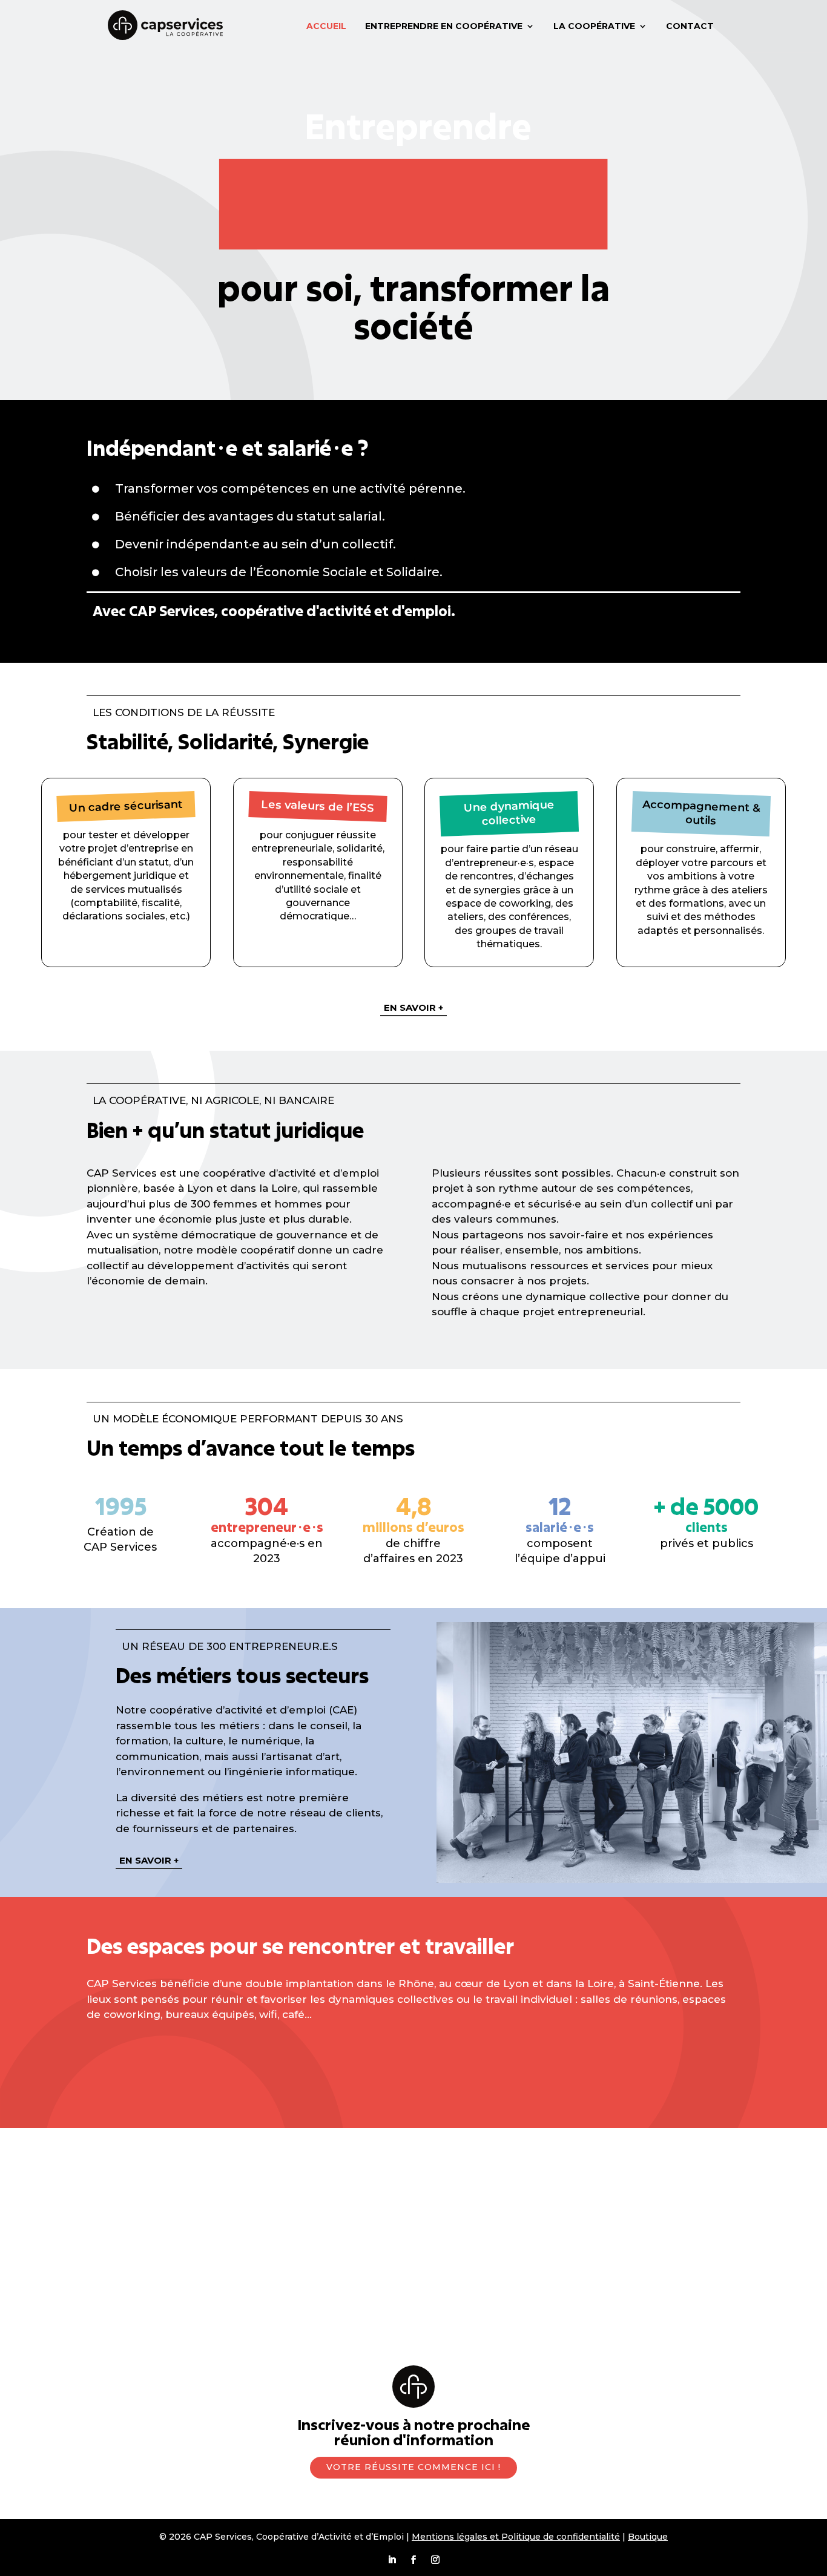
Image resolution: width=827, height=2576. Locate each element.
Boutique (648, 2537)
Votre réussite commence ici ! (413, 2467)
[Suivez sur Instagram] (435, 2560)
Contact (690, 26)
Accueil (326, 26)
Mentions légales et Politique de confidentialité (516, 2537)
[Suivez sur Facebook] (413, 2560)
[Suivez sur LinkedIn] (392, 2560)
